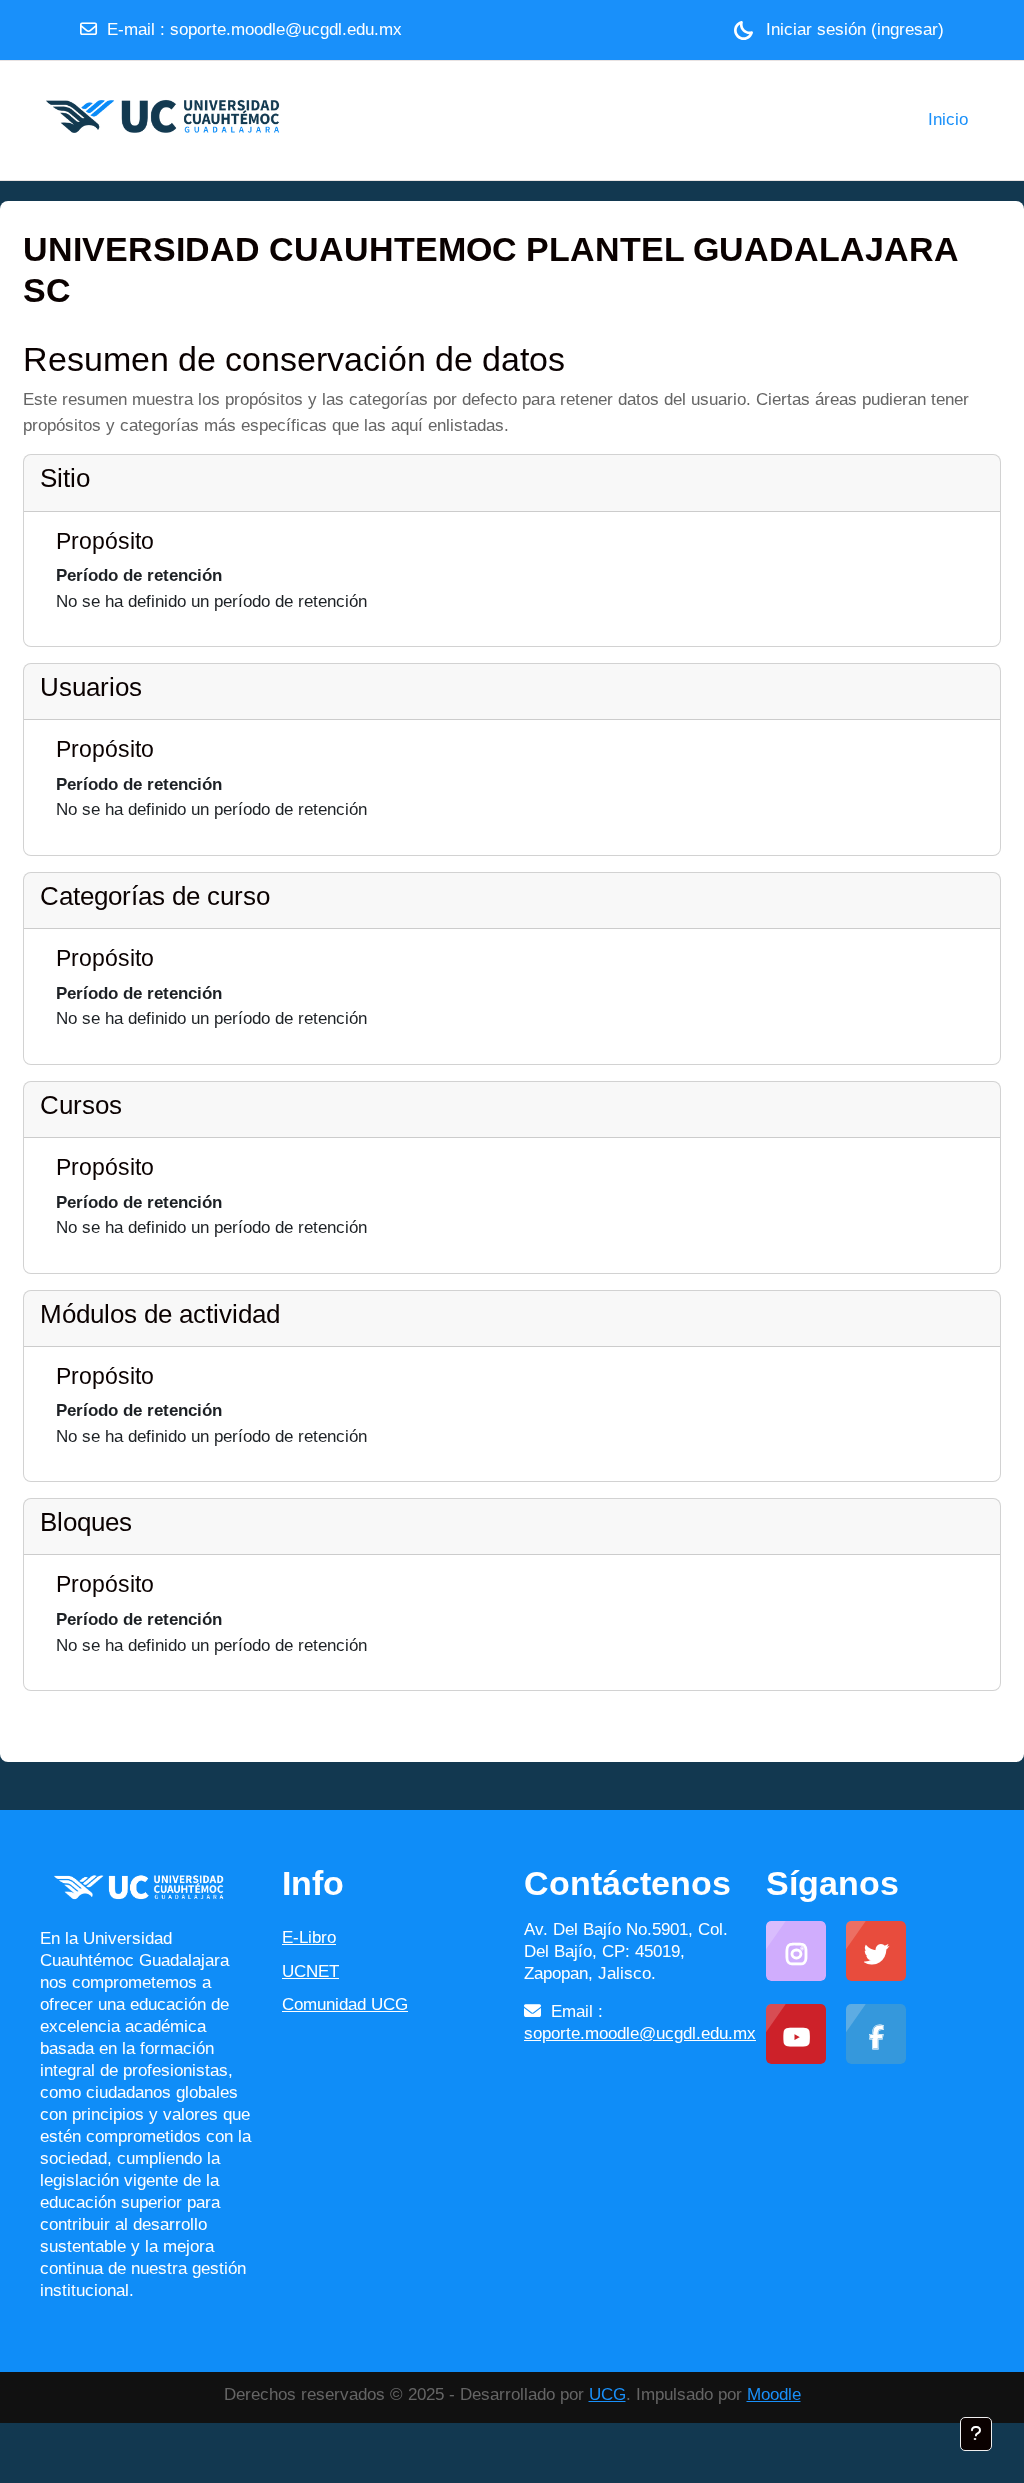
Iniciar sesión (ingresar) (855, 29)
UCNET (310, 1971)
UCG (607, 2394)
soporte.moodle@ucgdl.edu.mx (286, 29)
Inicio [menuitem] (948, 119)
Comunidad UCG (345, 2004)
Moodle (774, 2394)
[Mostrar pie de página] (976, 2434)
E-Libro (309, 1937)
